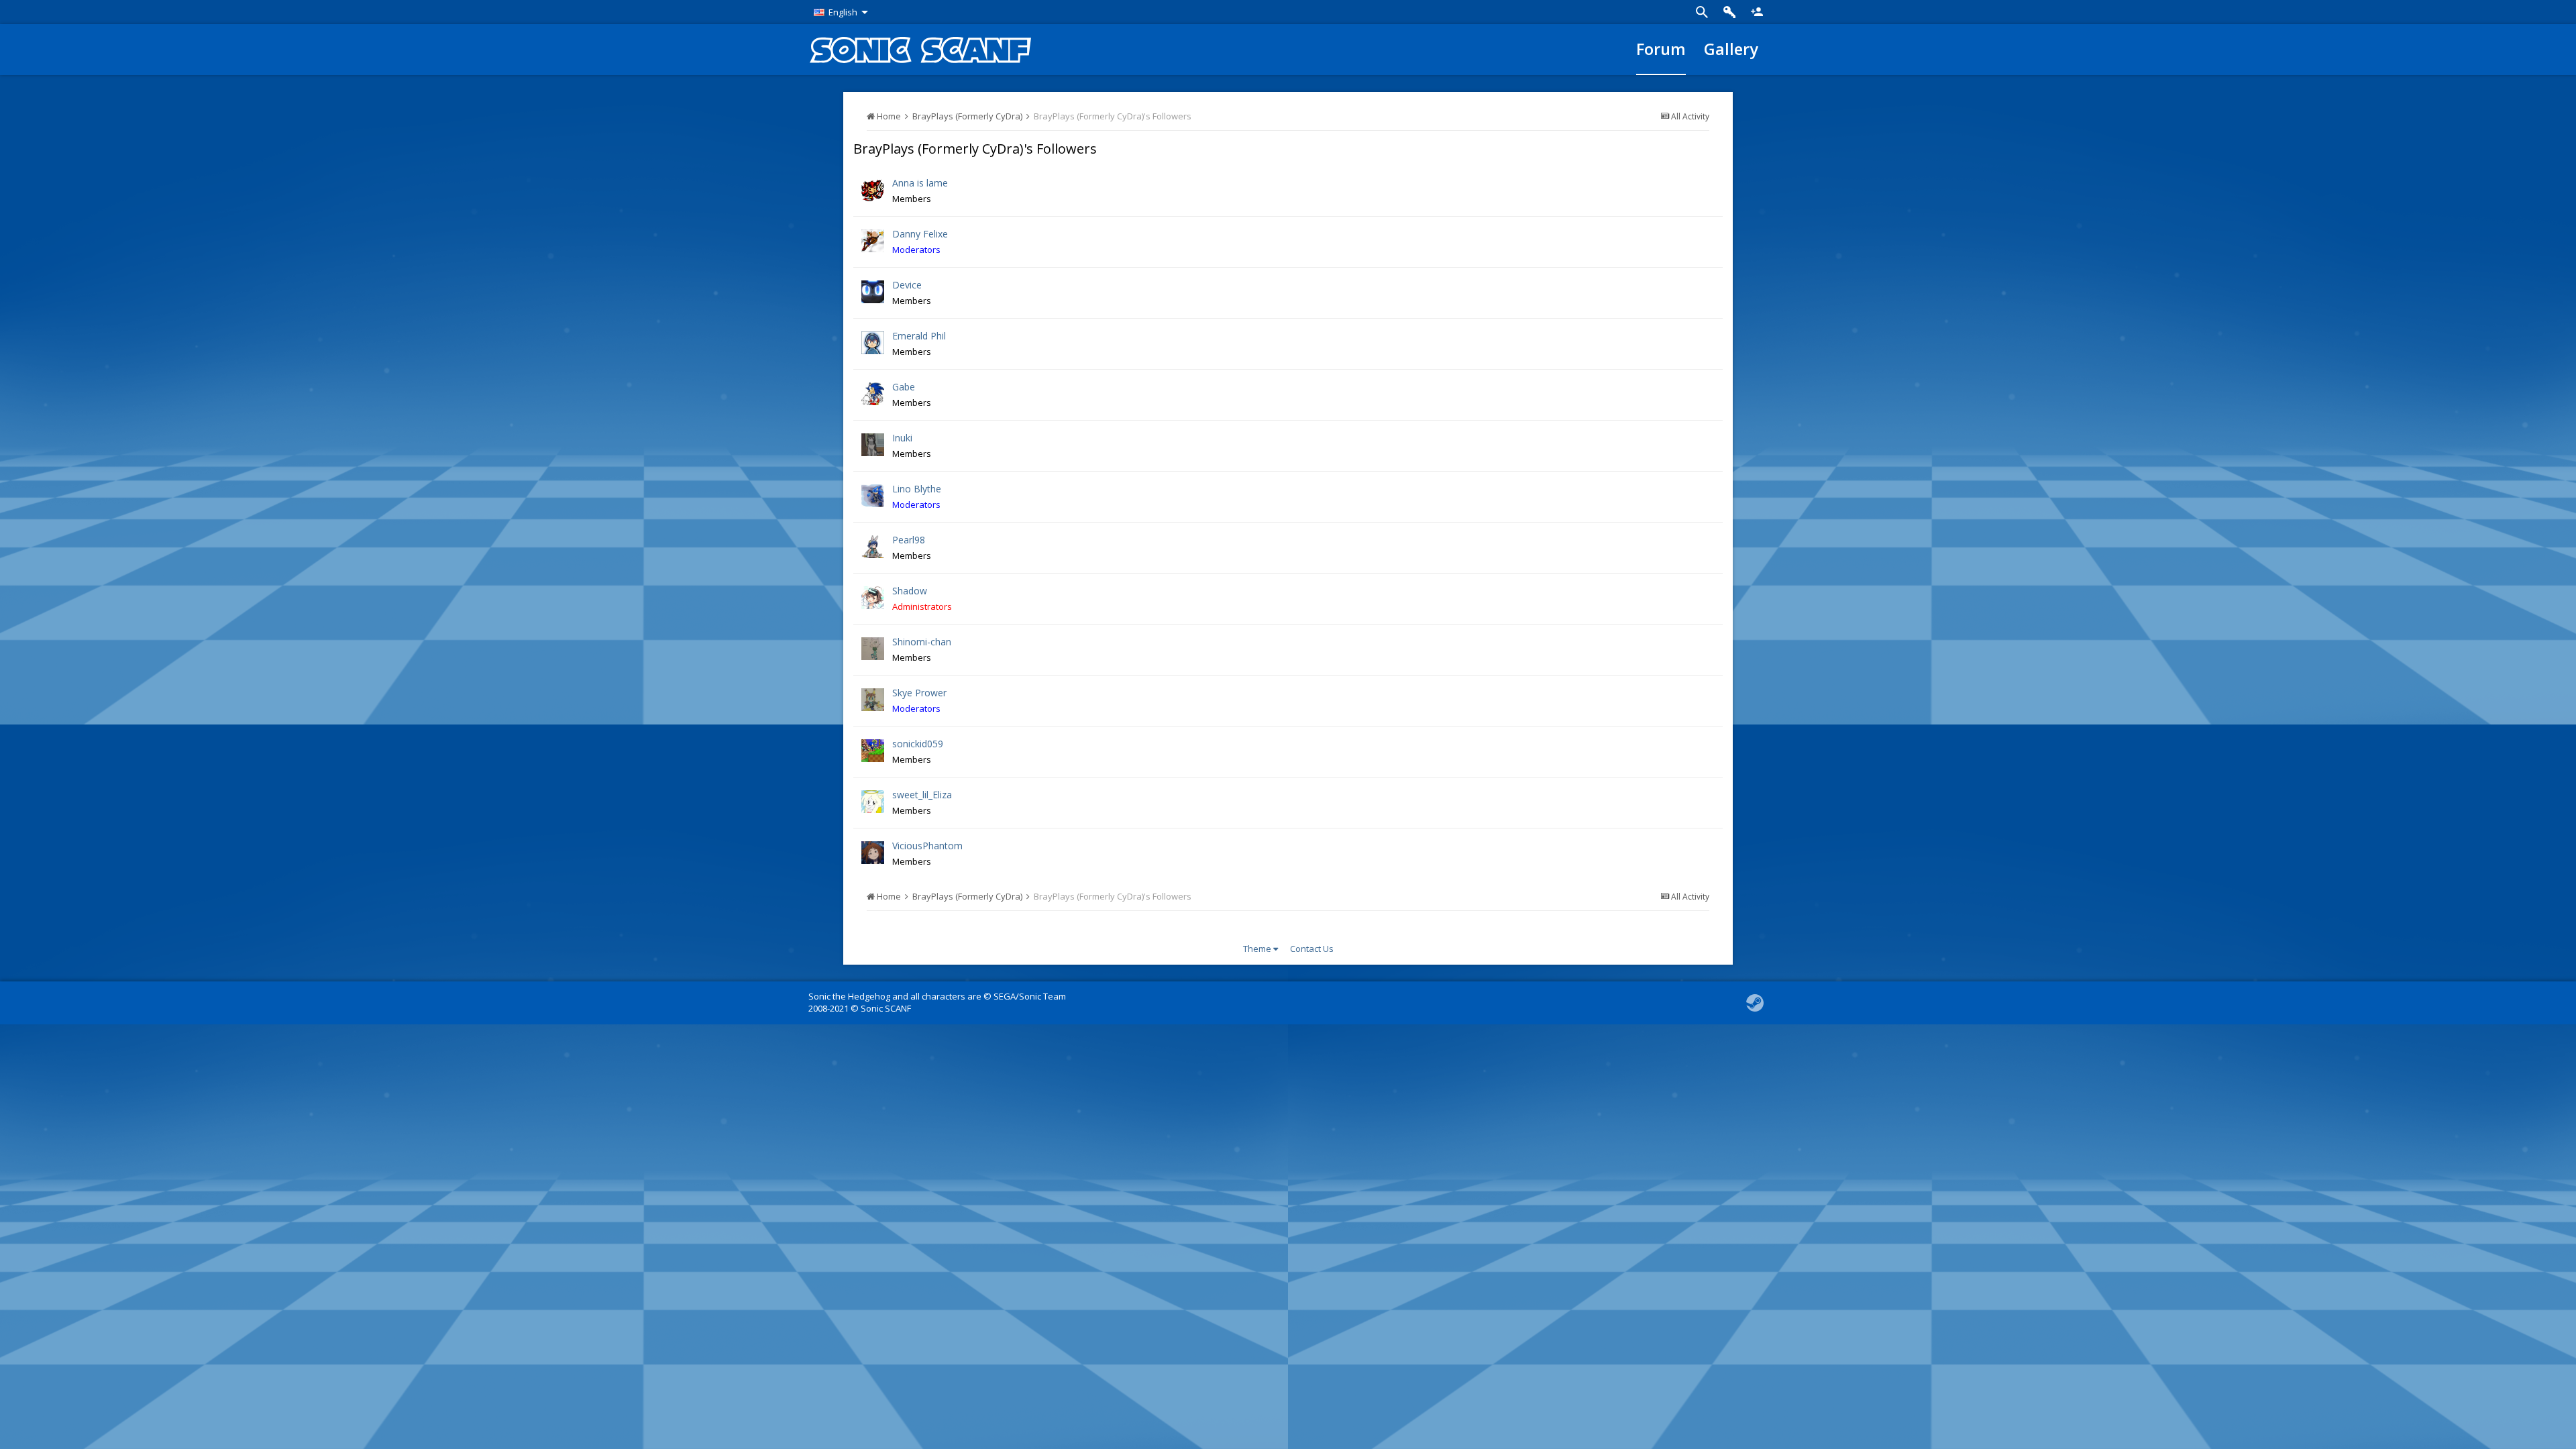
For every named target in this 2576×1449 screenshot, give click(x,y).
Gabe (904, 387)
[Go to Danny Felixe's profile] (873, 241)
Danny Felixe (920, 234)
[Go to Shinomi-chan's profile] (873, 649)
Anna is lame (920, 183)
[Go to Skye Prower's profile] (873, 700)
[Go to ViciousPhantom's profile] (873, 853)
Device (907, 285)
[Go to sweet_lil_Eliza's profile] (873, 802)
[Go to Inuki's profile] (873, 445)
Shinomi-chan (922, 642)
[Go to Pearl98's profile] (873, 547)
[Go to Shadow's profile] (873, 598)
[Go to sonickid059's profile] (873, 751)
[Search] (1702, 12)
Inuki (902, 438)
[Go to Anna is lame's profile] (873, 190)
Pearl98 (909, 540)
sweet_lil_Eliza (922, 795)
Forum (1661, 49)
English (843, 12)
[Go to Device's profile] (873, 292)
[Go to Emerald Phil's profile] (873, 343)
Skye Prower (919, 693)
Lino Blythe (917, 489)
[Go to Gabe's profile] (873, 394)
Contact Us (1312, 949)
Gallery (1731, 49)
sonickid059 (918, 744)
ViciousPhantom (927, 846)
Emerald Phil (919, 336)
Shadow (910, 591)
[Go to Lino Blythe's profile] (873, 496)
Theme (1258, 949)
